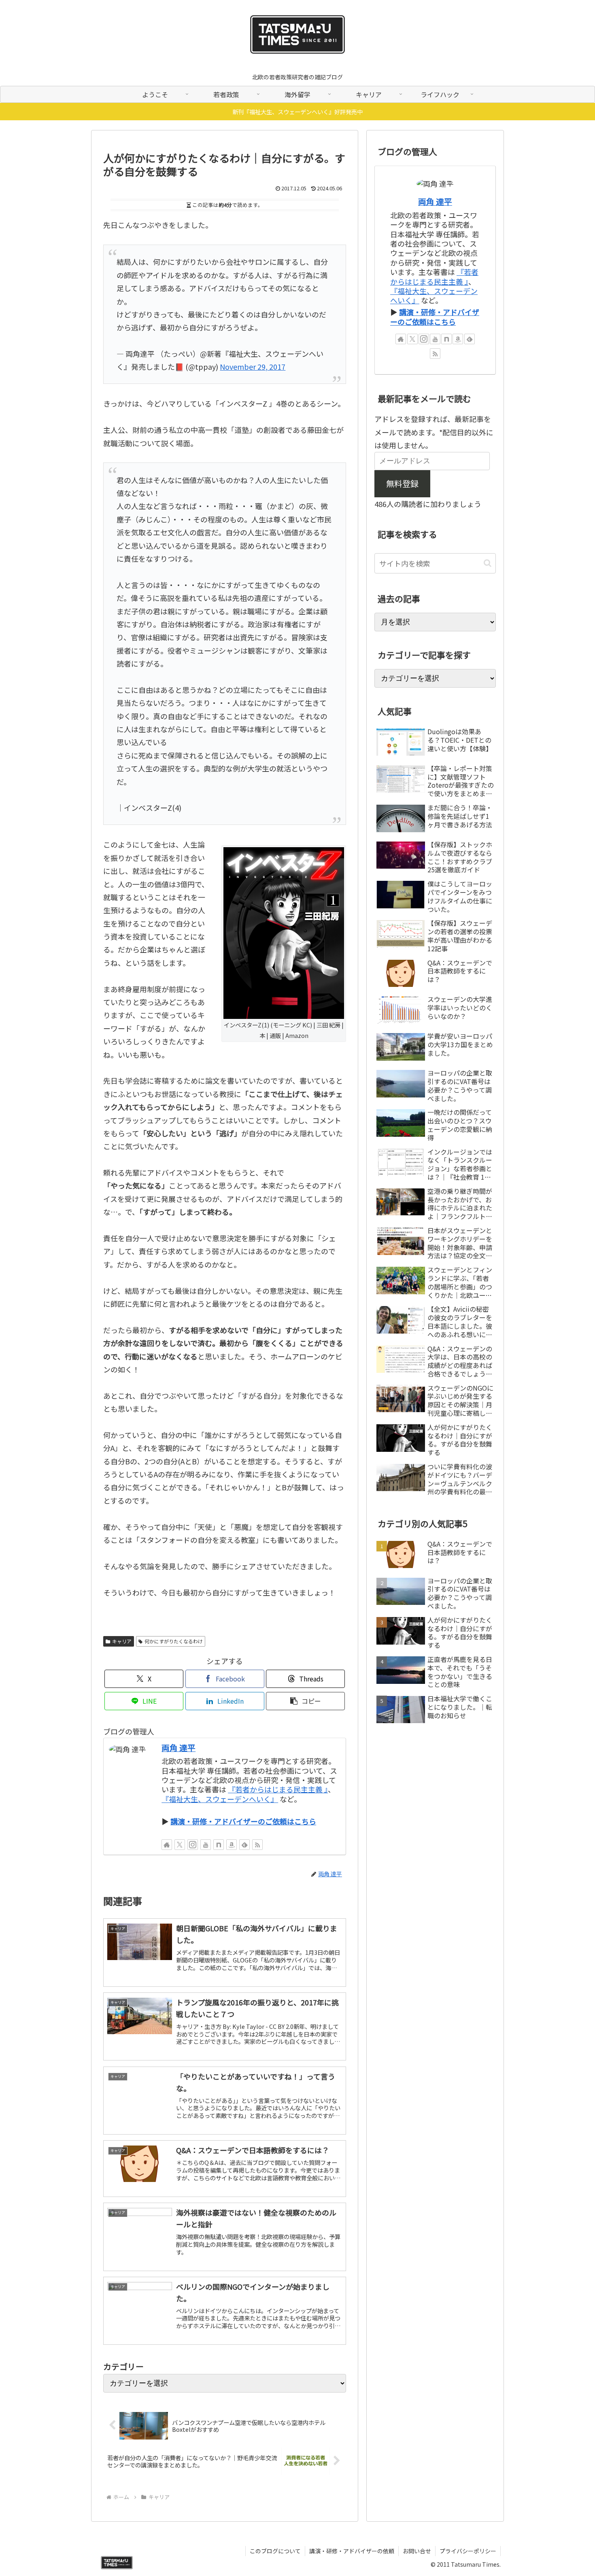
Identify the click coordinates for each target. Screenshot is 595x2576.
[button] (305, 1701)
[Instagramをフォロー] (193, 1845)
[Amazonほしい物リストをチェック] (232, 1845)
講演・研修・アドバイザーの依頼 (352, 2551)
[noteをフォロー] (219, 1845)
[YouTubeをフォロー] (206, 1845)
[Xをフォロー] (180, 1845)
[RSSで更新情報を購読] (257, 1845)
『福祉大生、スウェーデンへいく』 (220, 1799)
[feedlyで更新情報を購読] (244, 1845)
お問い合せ (417, 2551)
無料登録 (402, 483)
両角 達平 (178, 1748)
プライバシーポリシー (468, 2551)
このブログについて (275, 2551)
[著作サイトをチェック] (167, 1845)
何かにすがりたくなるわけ (174, 1641)
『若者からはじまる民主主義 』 (278, 1789)
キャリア (122, 1641)
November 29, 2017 (253, 366)
